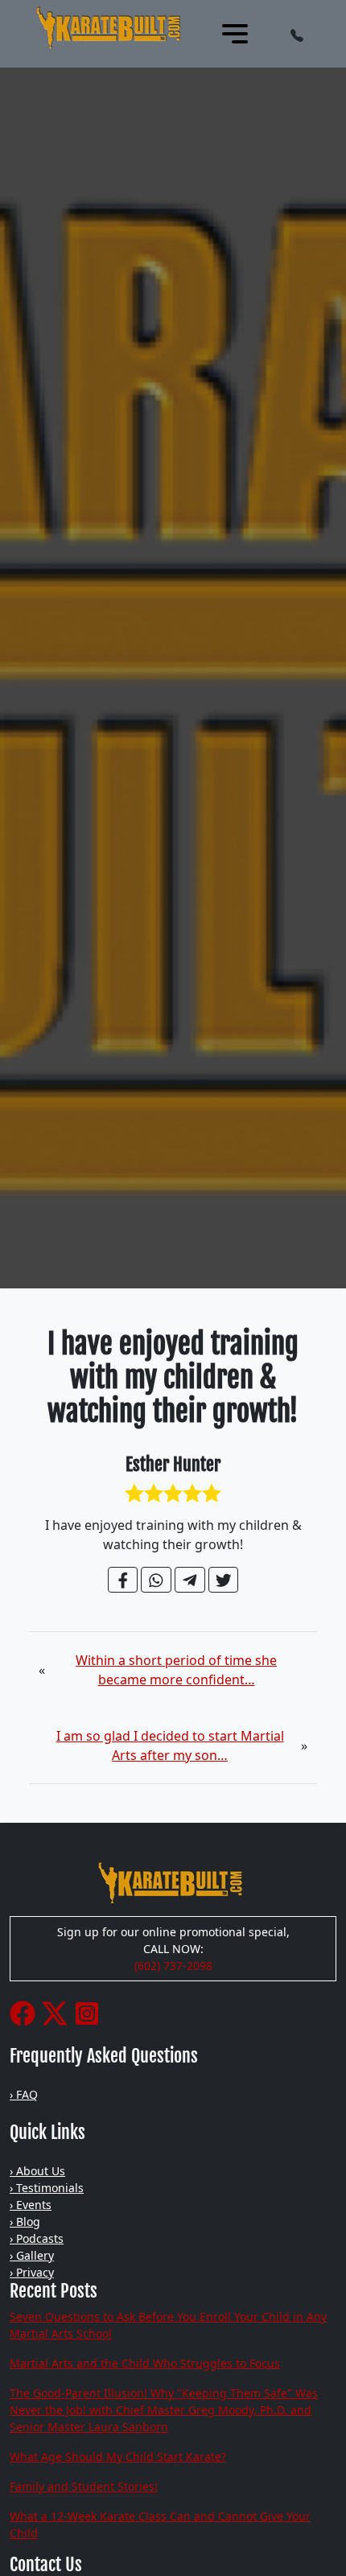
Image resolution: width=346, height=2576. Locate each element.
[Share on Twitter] (224, 1580)
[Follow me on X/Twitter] (55, 2012)
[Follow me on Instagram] (87, 2012)
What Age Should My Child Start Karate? (118, 2456)
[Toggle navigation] (235, 34)
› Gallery (32, 2255)
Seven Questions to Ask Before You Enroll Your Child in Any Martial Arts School (168, 2325)
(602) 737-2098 (173, 1966)
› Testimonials (47, 2188)
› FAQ (24, 2094)
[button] (297, 34)
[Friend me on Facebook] (23, 2012)
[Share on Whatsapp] (156, 1580)
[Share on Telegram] (190, 1580)
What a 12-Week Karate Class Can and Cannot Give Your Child (160, 2524)
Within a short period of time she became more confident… (176, 1670)
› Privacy (32, 2272)
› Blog (25, 2222)
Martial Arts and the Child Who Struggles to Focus (145, 2363)
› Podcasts (37, 2238)
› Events (31, 2205)
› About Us (37, 2171)
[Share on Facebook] (123, 1580)
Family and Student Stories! (84, 2486)
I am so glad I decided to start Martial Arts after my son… (170, 1745)
